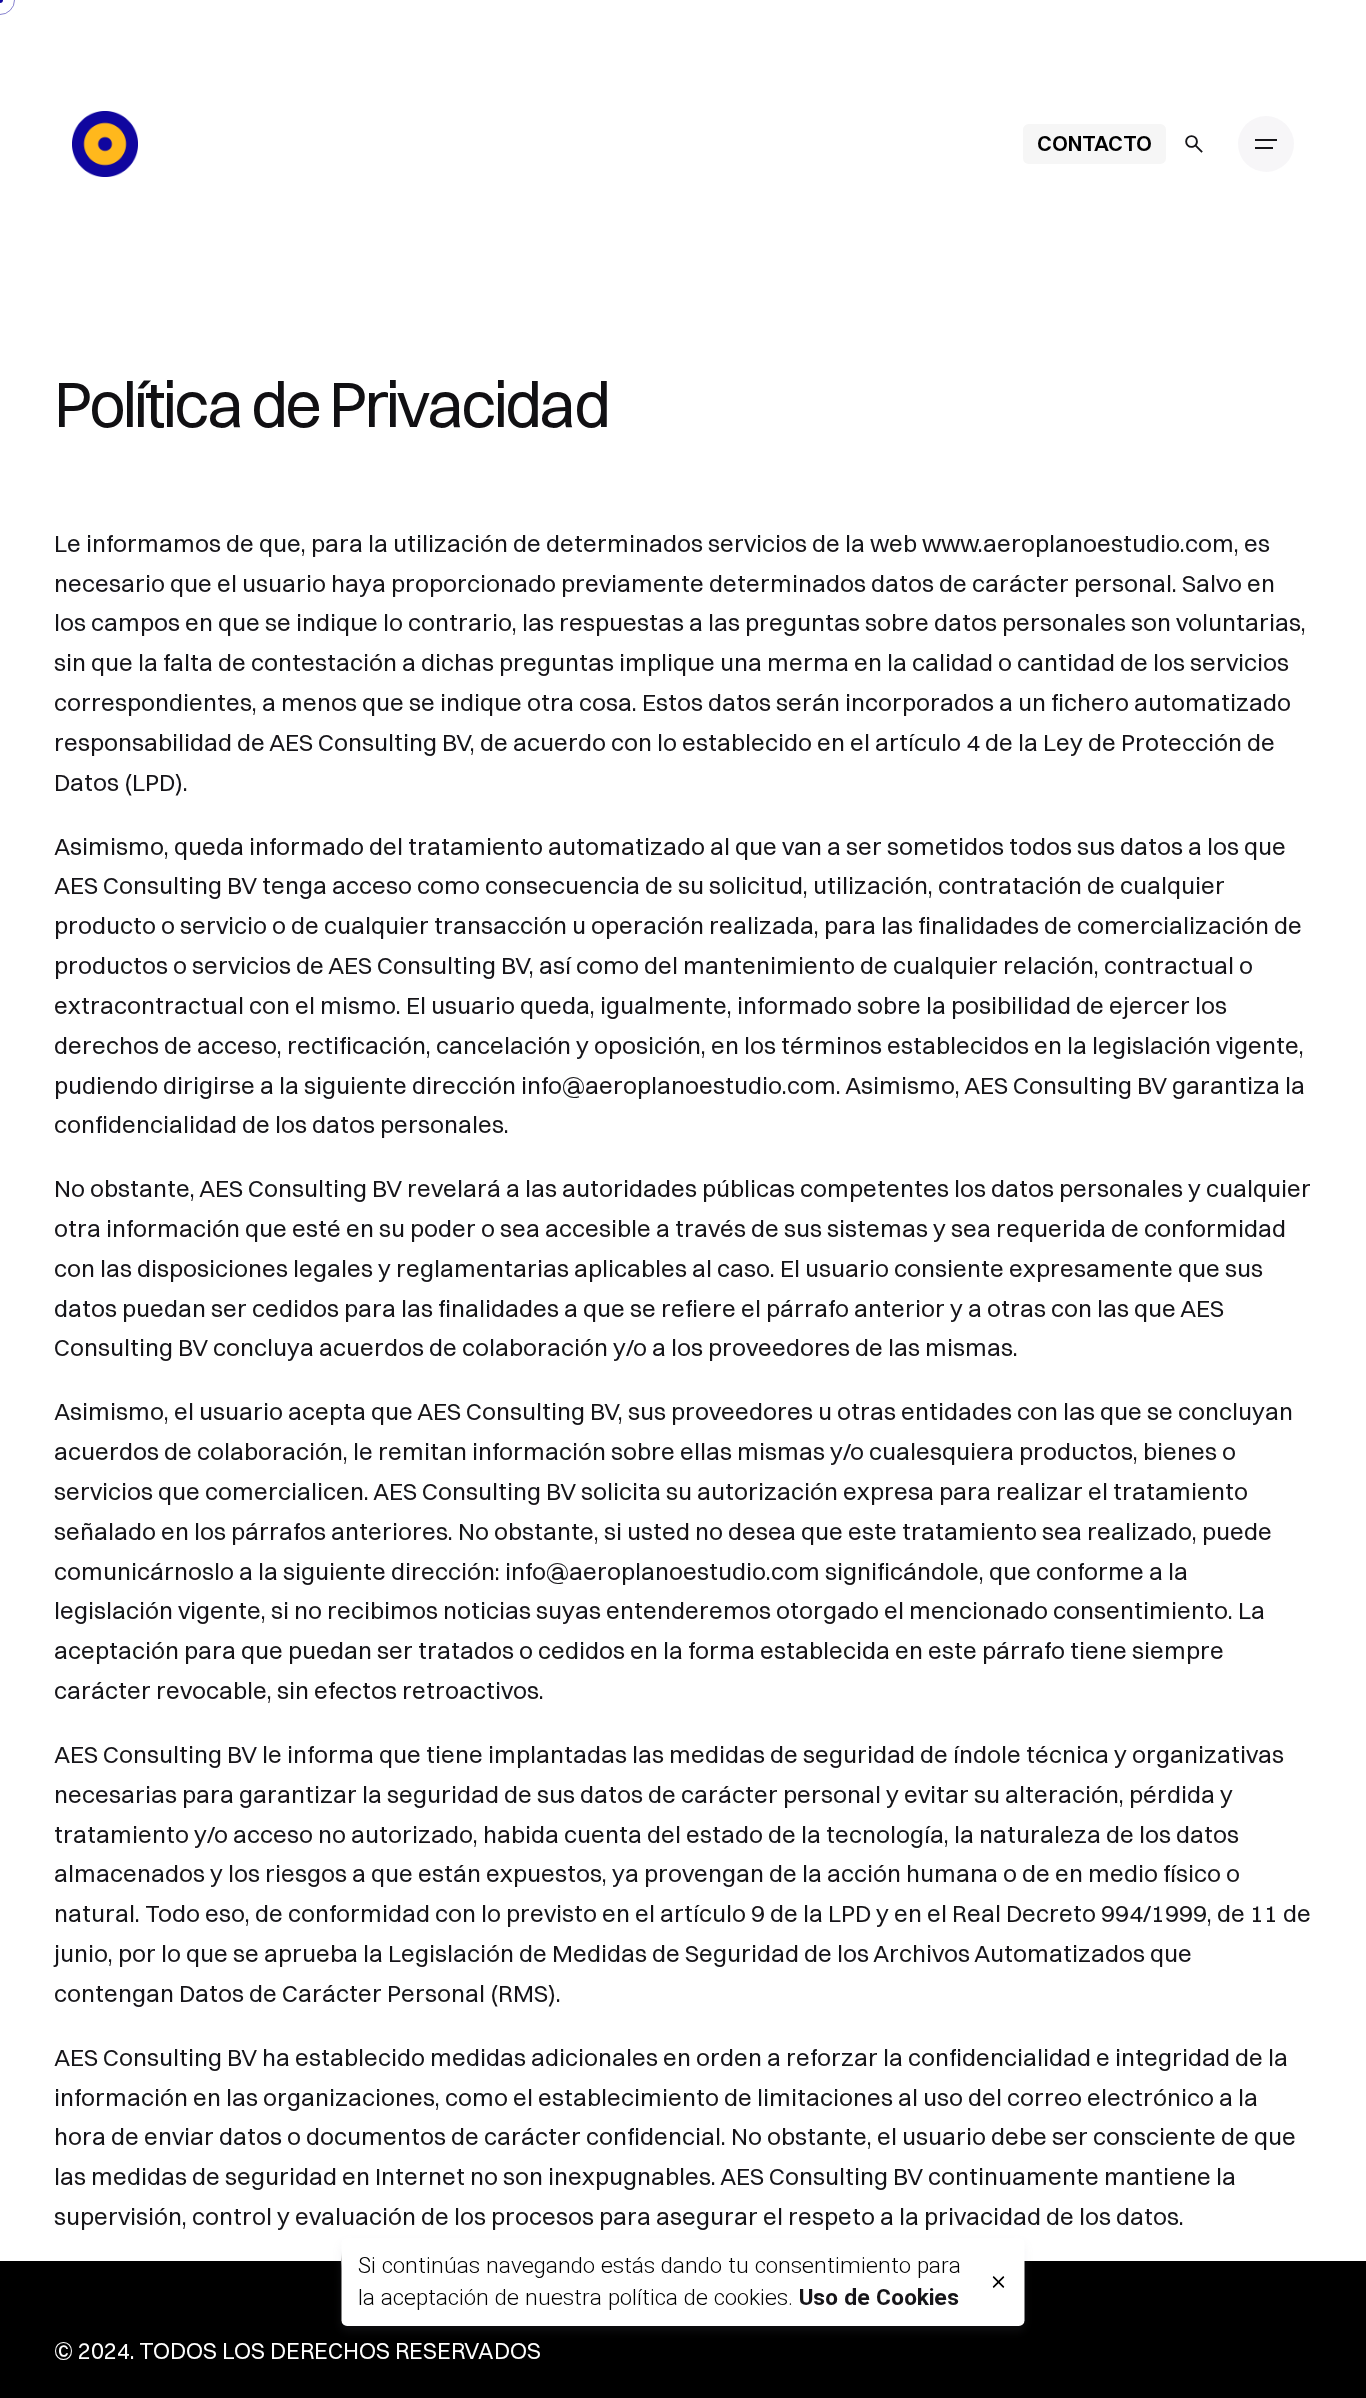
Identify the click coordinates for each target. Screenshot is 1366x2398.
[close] (999, 2282)
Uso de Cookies (879, 2297)
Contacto (1094, 143)
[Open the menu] (1266, 144)
